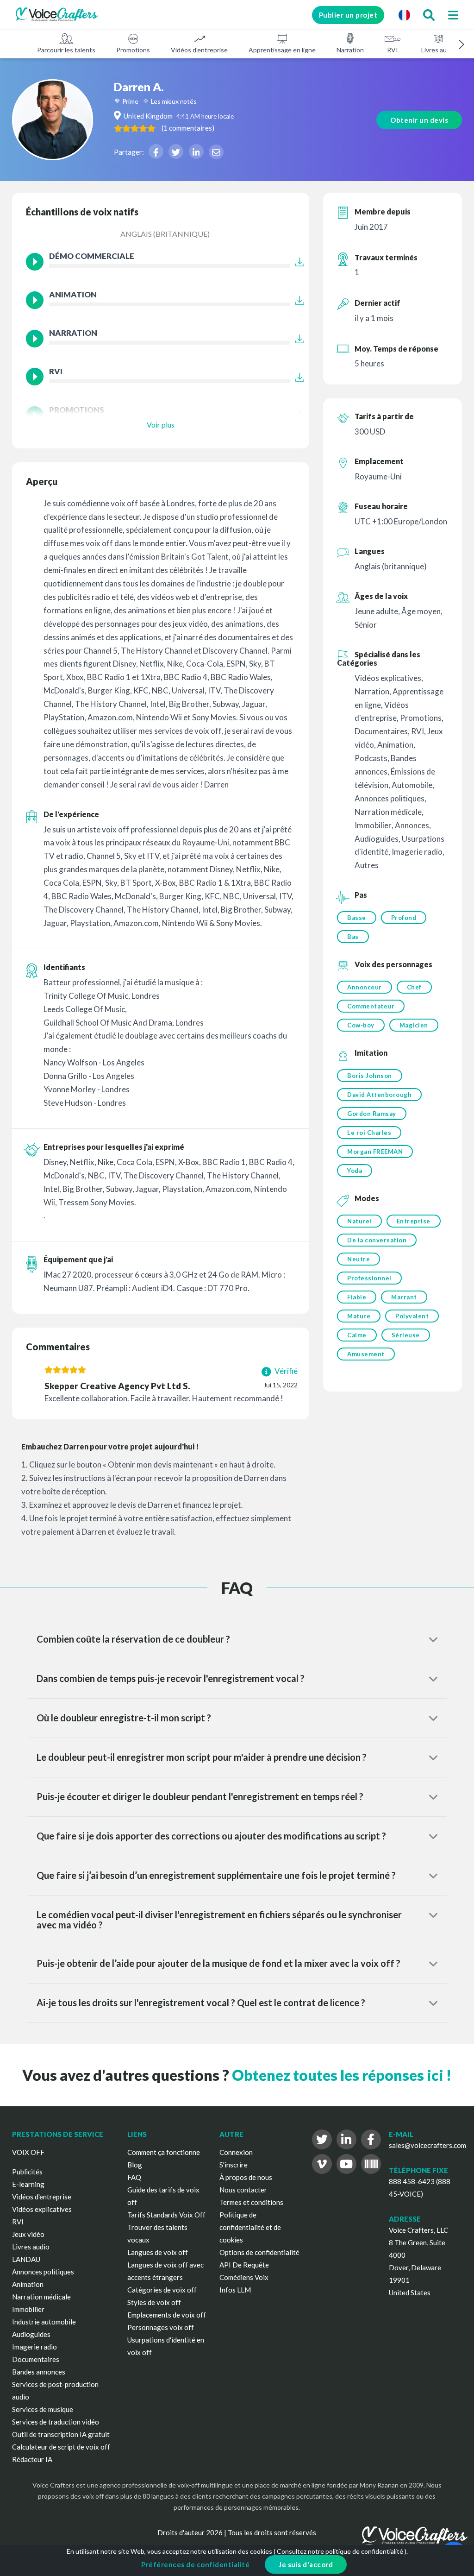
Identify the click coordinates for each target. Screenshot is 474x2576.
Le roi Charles (369, 1133)
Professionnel (369, 1278)
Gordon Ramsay (372, 1114)
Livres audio (438, 50)
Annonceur (365, 987)
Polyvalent (412, 1316)
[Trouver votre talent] (429, 15)
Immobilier (28, 2309)
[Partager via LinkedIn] (196, 151)
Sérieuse (406, 1335)
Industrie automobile (44, 2322)
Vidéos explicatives (42, 2209)
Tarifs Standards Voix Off (166, 2215)
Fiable (357, 1297)
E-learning (28, 2184)
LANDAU (26, 2259)
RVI (393, 50)
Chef (414, 987)
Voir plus (161, 425)
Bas (353, 937)
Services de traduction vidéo (56, 2422)
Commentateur (371, 1006)
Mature (359, 1316)
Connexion (236, 2152)
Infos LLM (235, 2290)
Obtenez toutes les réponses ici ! (342, 2075)
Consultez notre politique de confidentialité (340, 2551)
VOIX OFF (28, 2152)
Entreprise (414, 1221)
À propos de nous (246, 2177)
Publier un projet (348, 15)
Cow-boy (361, 1025)
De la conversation (377, 1240)
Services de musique (43, 2409)
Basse (357, 918)
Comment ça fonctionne (164, 2152)
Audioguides (31, 2334)
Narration (350, 50)
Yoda (355, 1171)
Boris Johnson (370, 1076)
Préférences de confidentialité (195, 2564)
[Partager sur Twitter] (176, 151)
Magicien (414, 1025)
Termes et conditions (251, 2202)
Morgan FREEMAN (375, 1152)
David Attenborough (379, 1095)
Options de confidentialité (259, 2252)
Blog (135, 2165)
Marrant (404, 1297)
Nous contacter (243, 2190)
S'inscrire (234, 2165)
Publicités (27, 2172)
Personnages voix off (161, 2327)
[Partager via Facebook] (156, 151)
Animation (28, 2284)
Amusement (366, 1354)
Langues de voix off (158, 2252)
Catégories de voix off (162, 2290)
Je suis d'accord (306, 2564)
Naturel (359, 1221)
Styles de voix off (154, 2302)
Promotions (133, 50)
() (188, 128)
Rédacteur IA (32, 2459)
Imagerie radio (34, 2347)
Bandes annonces (39, 2372)
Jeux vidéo (28, 2234)
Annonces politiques (43, 2272)
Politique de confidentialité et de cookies (250, 2227)
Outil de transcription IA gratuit (61, 2434)
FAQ (134, 2177)
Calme (357, 1335)
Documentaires (36, 2359)
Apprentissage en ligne (282, 50)
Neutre (359, 1259)
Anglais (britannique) (165, 234)
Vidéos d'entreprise (199, 50)
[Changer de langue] (404, 15)
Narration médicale (41, 2297)
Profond (404, 918)
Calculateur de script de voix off (61, 2447)
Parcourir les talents (66, 50)
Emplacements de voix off (167, 2315)
